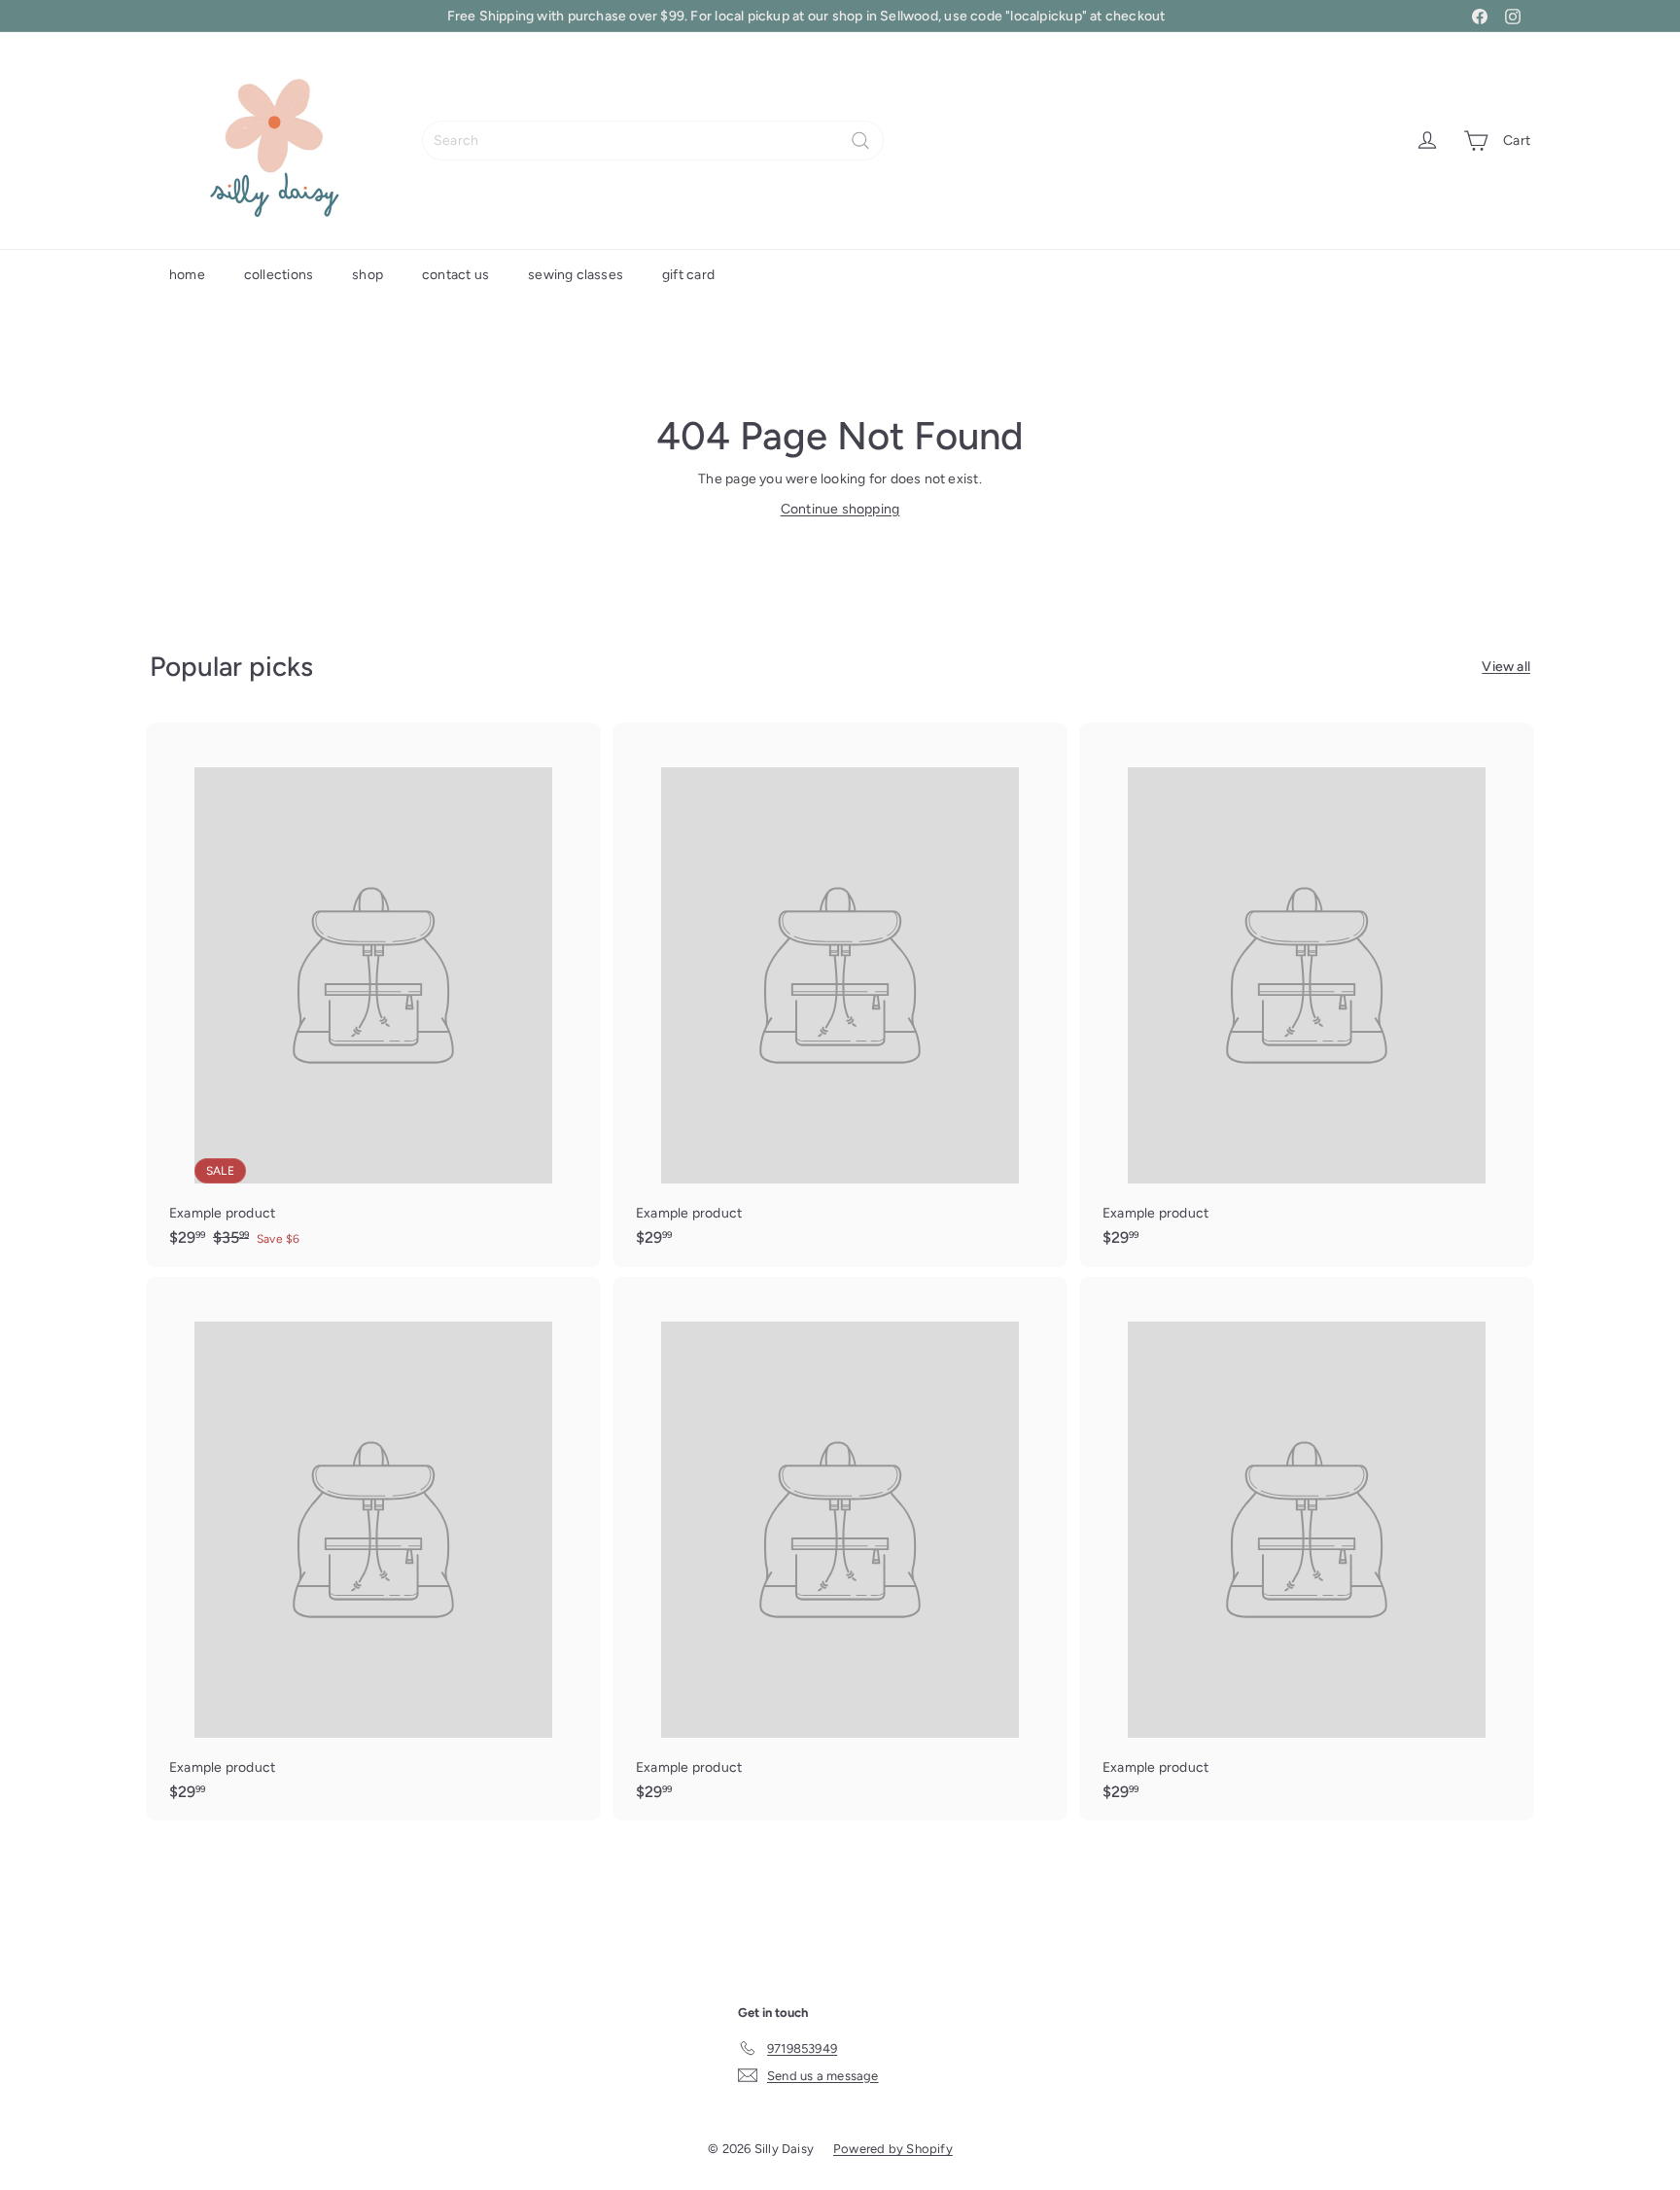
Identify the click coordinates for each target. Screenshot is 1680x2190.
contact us (455, 275)
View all (1506, 667)
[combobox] (653, 141)
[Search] (860, 141)
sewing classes (576, 275)
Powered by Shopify (893, 2149)
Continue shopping (840, 509)
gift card (688, 275)
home (187, 275)
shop (367, 275)
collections (279, 275)
